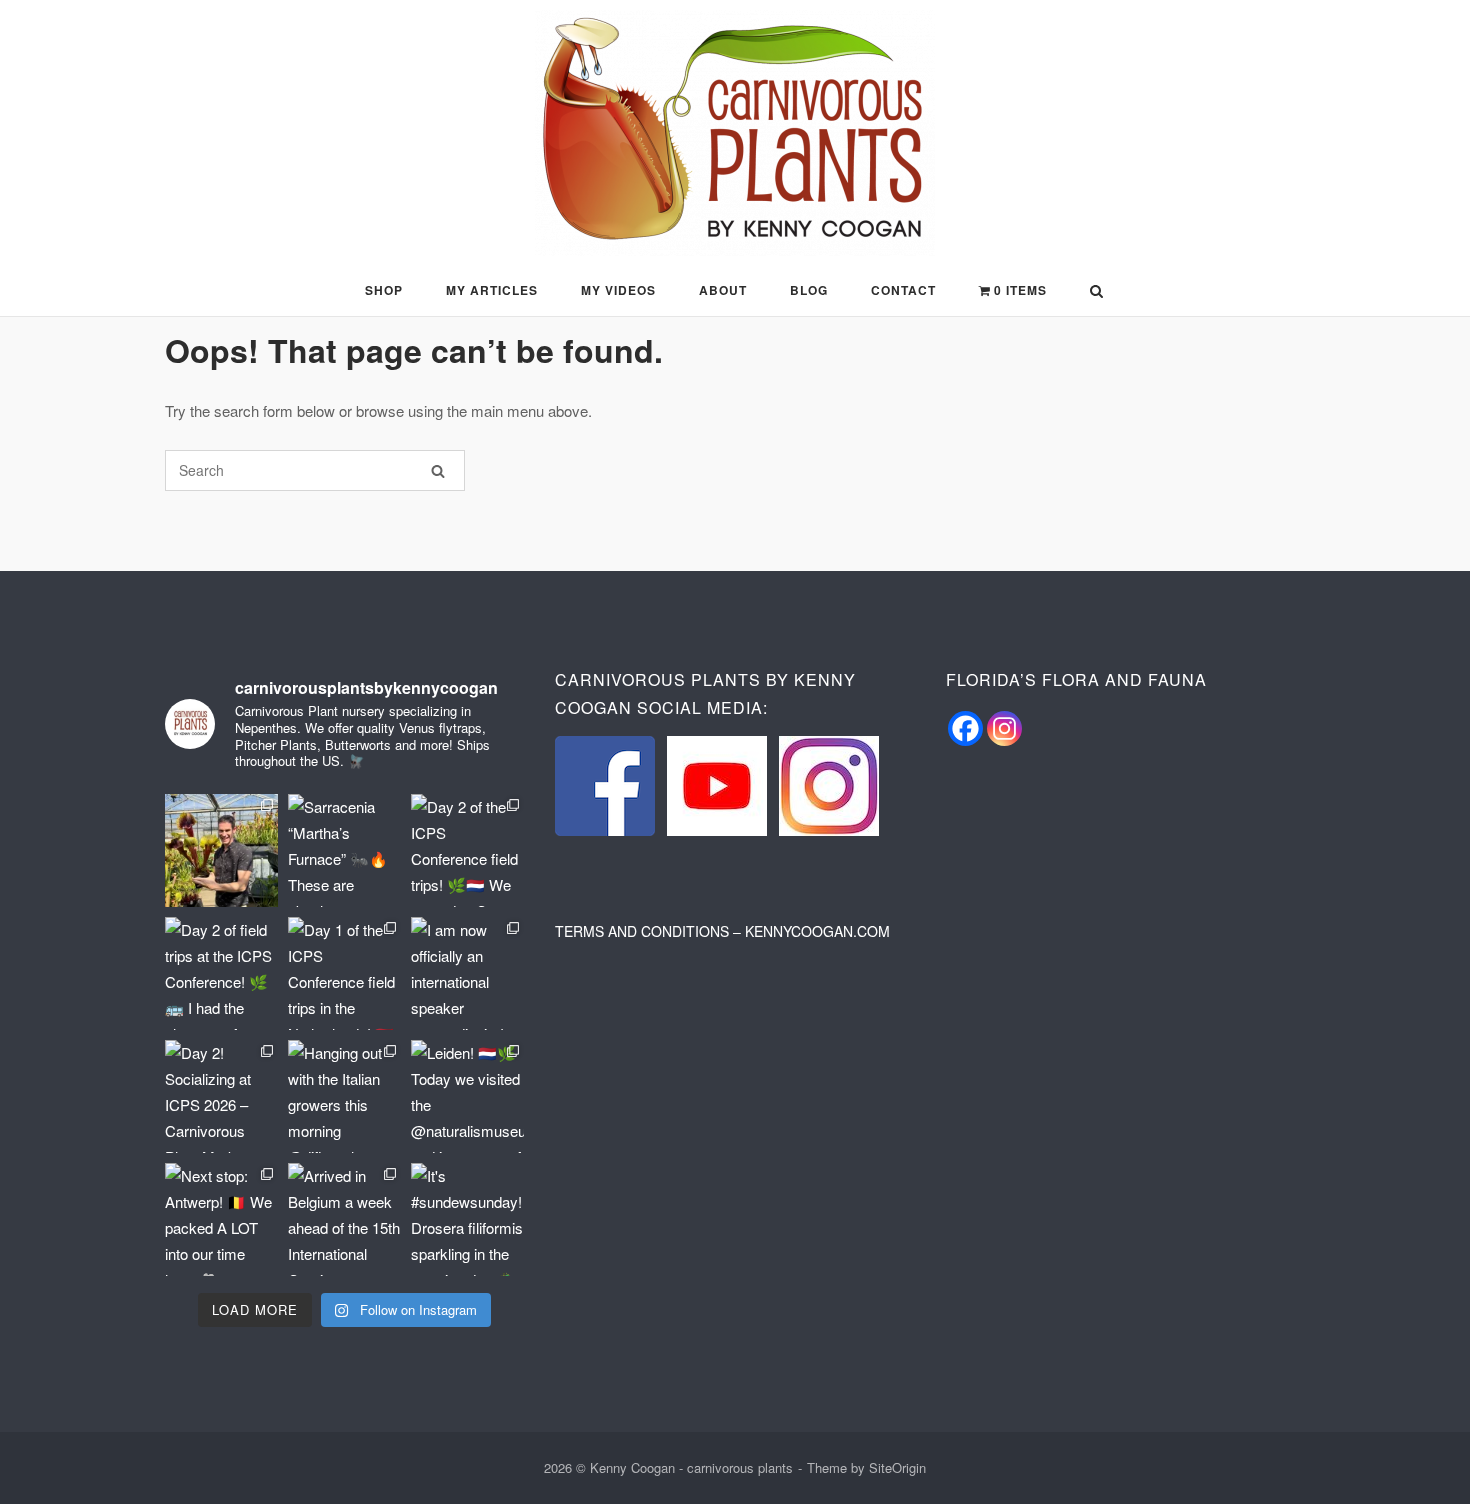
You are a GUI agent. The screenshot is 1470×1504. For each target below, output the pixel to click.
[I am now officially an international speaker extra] (467, 973)
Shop (384, 290)
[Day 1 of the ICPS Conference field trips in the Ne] (344, 973)
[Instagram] (1004, 728)
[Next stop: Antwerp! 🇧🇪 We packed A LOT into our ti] (221, 1219)
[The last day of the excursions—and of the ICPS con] (221, 850)
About (723, 290)
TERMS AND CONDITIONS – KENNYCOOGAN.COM (722, 931)
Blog (809, 290)
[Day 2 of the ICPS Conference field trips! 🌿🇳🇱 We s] (467, 850)
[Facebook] (965, 728)
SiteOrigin (897, 1467)
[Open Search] (1096, 292)
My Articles (492, 290)
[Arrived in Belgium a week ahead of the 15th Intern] (344, 1219)
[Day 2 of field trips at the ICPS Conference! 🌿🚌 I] (221, 973)
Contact (903, 290)
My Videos (618, 290)
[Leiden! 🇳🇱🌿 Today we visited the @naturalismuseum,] (467, 1096)
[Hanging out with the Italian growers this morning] (344, 1096)
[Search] (438, 470)
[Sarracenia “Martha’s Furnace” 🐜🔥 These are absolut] (344, 850)
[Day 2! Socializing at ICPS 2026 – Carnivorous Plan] (221, 1096)
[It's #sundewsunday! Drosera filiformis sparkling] (467, 1219)
